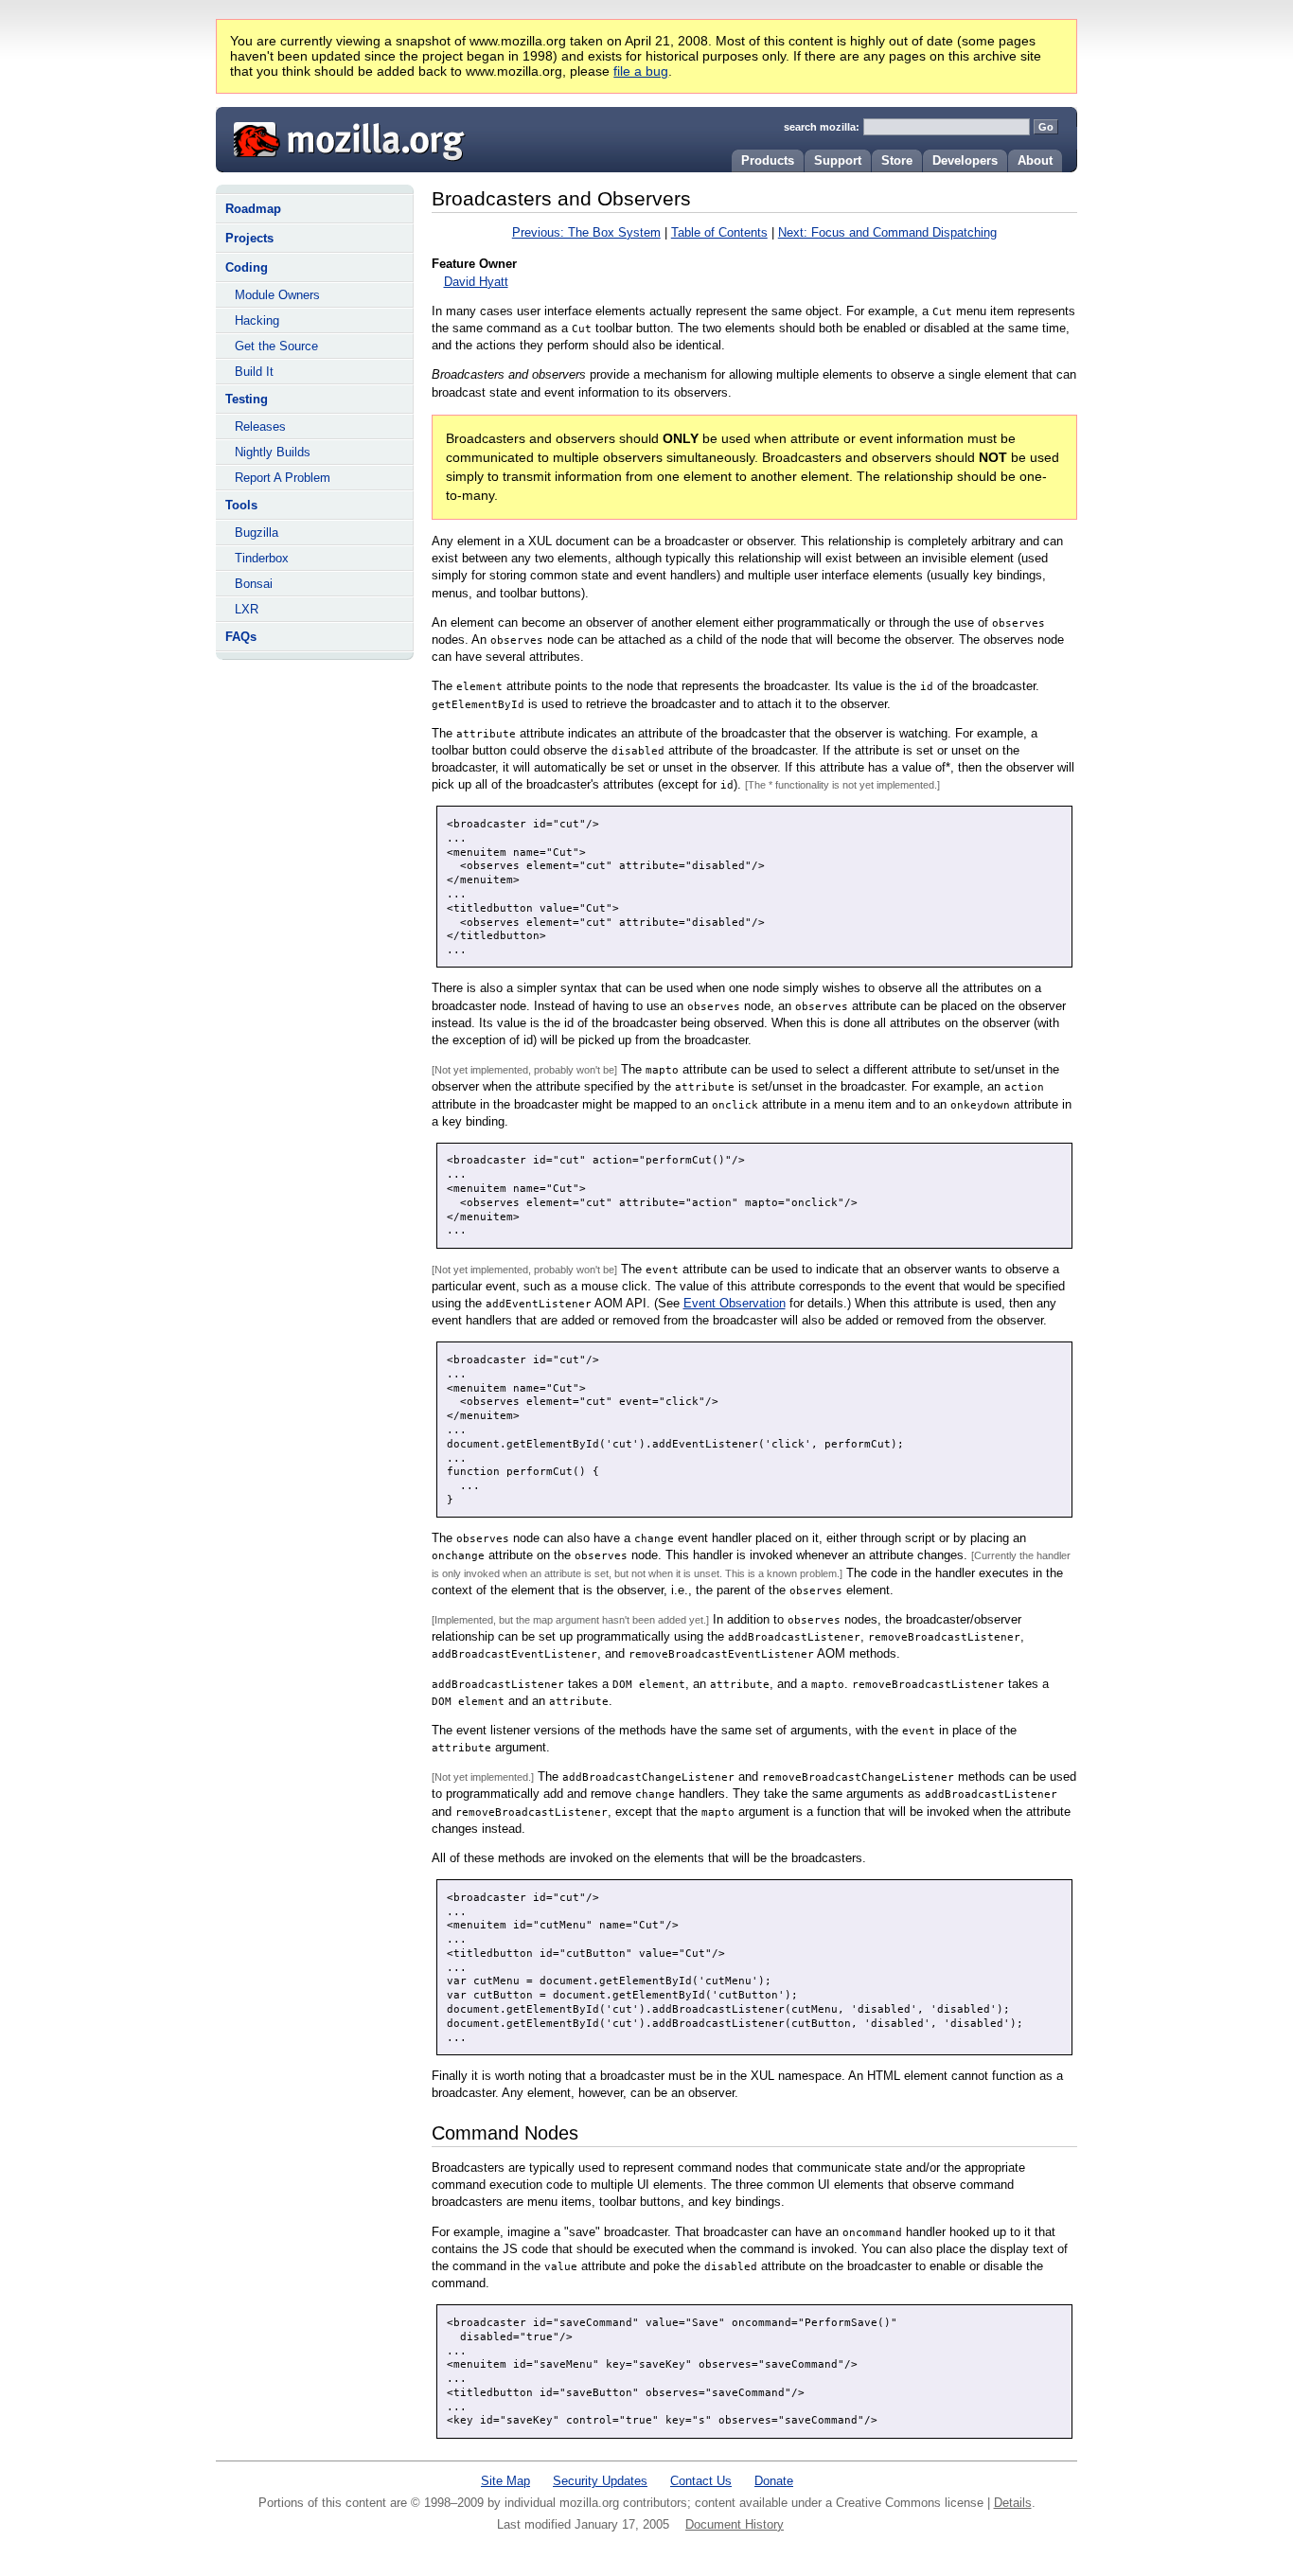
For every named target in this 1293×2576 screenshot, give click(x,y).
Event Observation (735, 1303)
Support (838, 160)
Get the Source (276, 346)
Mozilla (343, 137)
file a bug (641, 71)
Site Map (505, 2481)
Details (1013, 2503)
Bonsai (254, 584)
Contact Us (701, 2481)
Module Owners (277, 295)
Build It (254, 372)
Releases (260, 426)
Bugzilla (257, 533)
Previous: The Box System (586, 232)
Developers (965, 160)
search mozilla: (822, 127)
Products (768, 160)
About (1035, 160)
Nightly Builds (273, 452)
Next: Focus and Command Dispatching (887, 232)
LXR (247, 609)
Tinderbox (262, 558)
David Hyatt (476, 282)
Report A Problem (283, 478)
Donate (774, 2481)
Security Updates (600, 2481)
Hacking (257, 320)
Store (897, 160)
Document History (735, 2524)
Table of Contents (719, 232)
